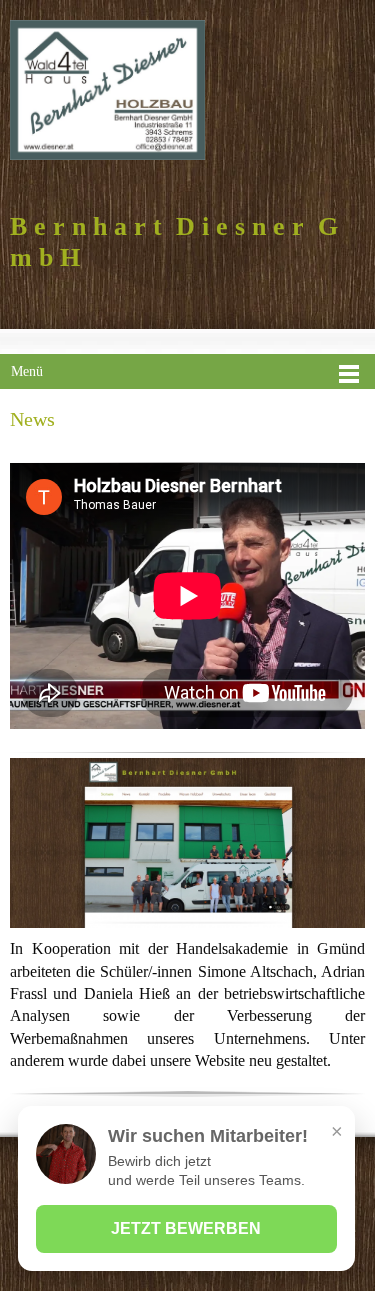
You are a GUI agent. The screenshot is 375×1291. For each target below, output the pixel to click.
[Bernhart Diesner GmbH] (107, 90)
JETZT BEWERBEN (186, 1228)
